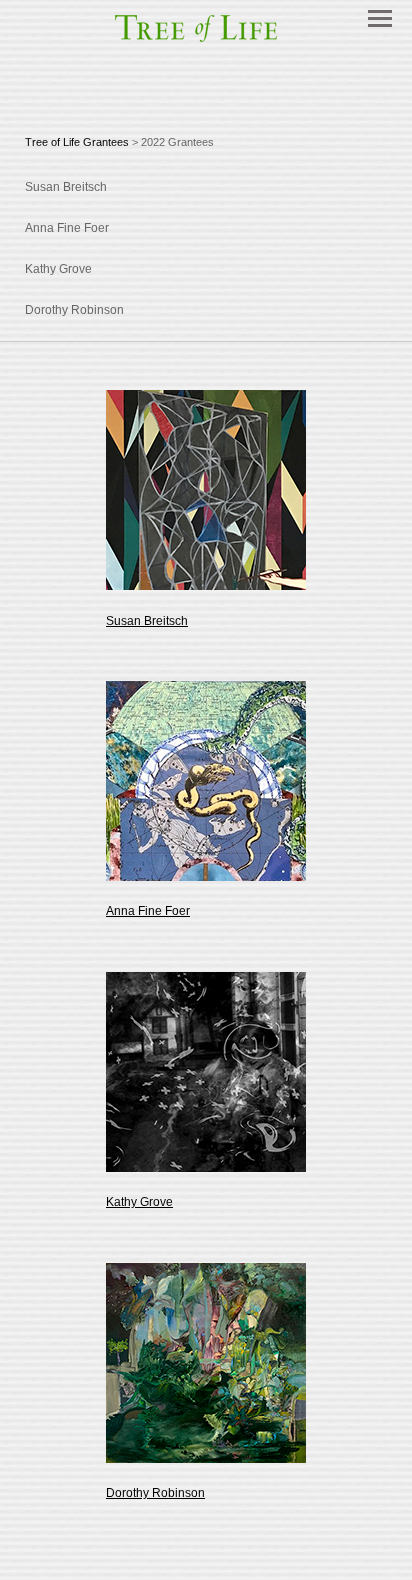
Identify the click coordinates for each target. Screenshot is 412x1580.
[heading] (206, 41)
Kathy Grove (139, 1202)
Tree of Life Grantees (77, 142)
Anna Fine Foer (148, 911)
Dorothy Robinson (155, 1493)
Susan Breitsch (147, 621)
